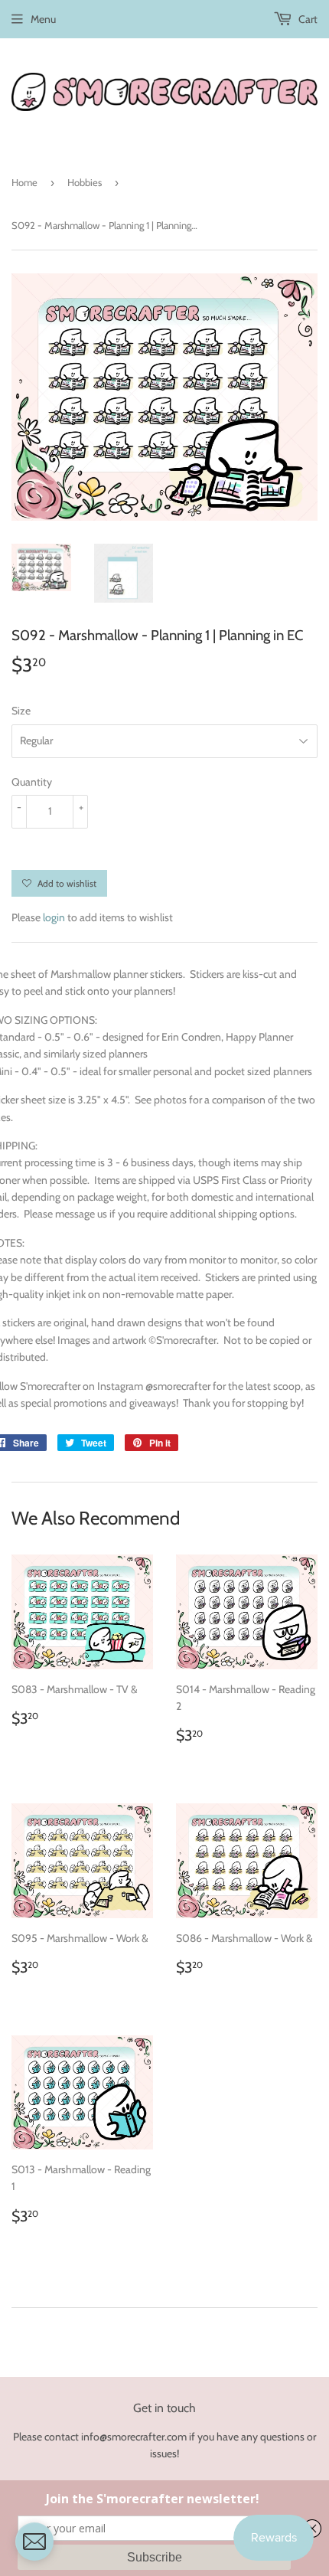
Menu (43, 19)
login (54, 917)
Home (24, 182)
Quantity (32, 782)
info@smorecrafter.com (134, 2437)
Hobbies (85, 182)
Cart (307, 19)
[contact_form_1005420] (34, 2542)
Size (21, 711)
